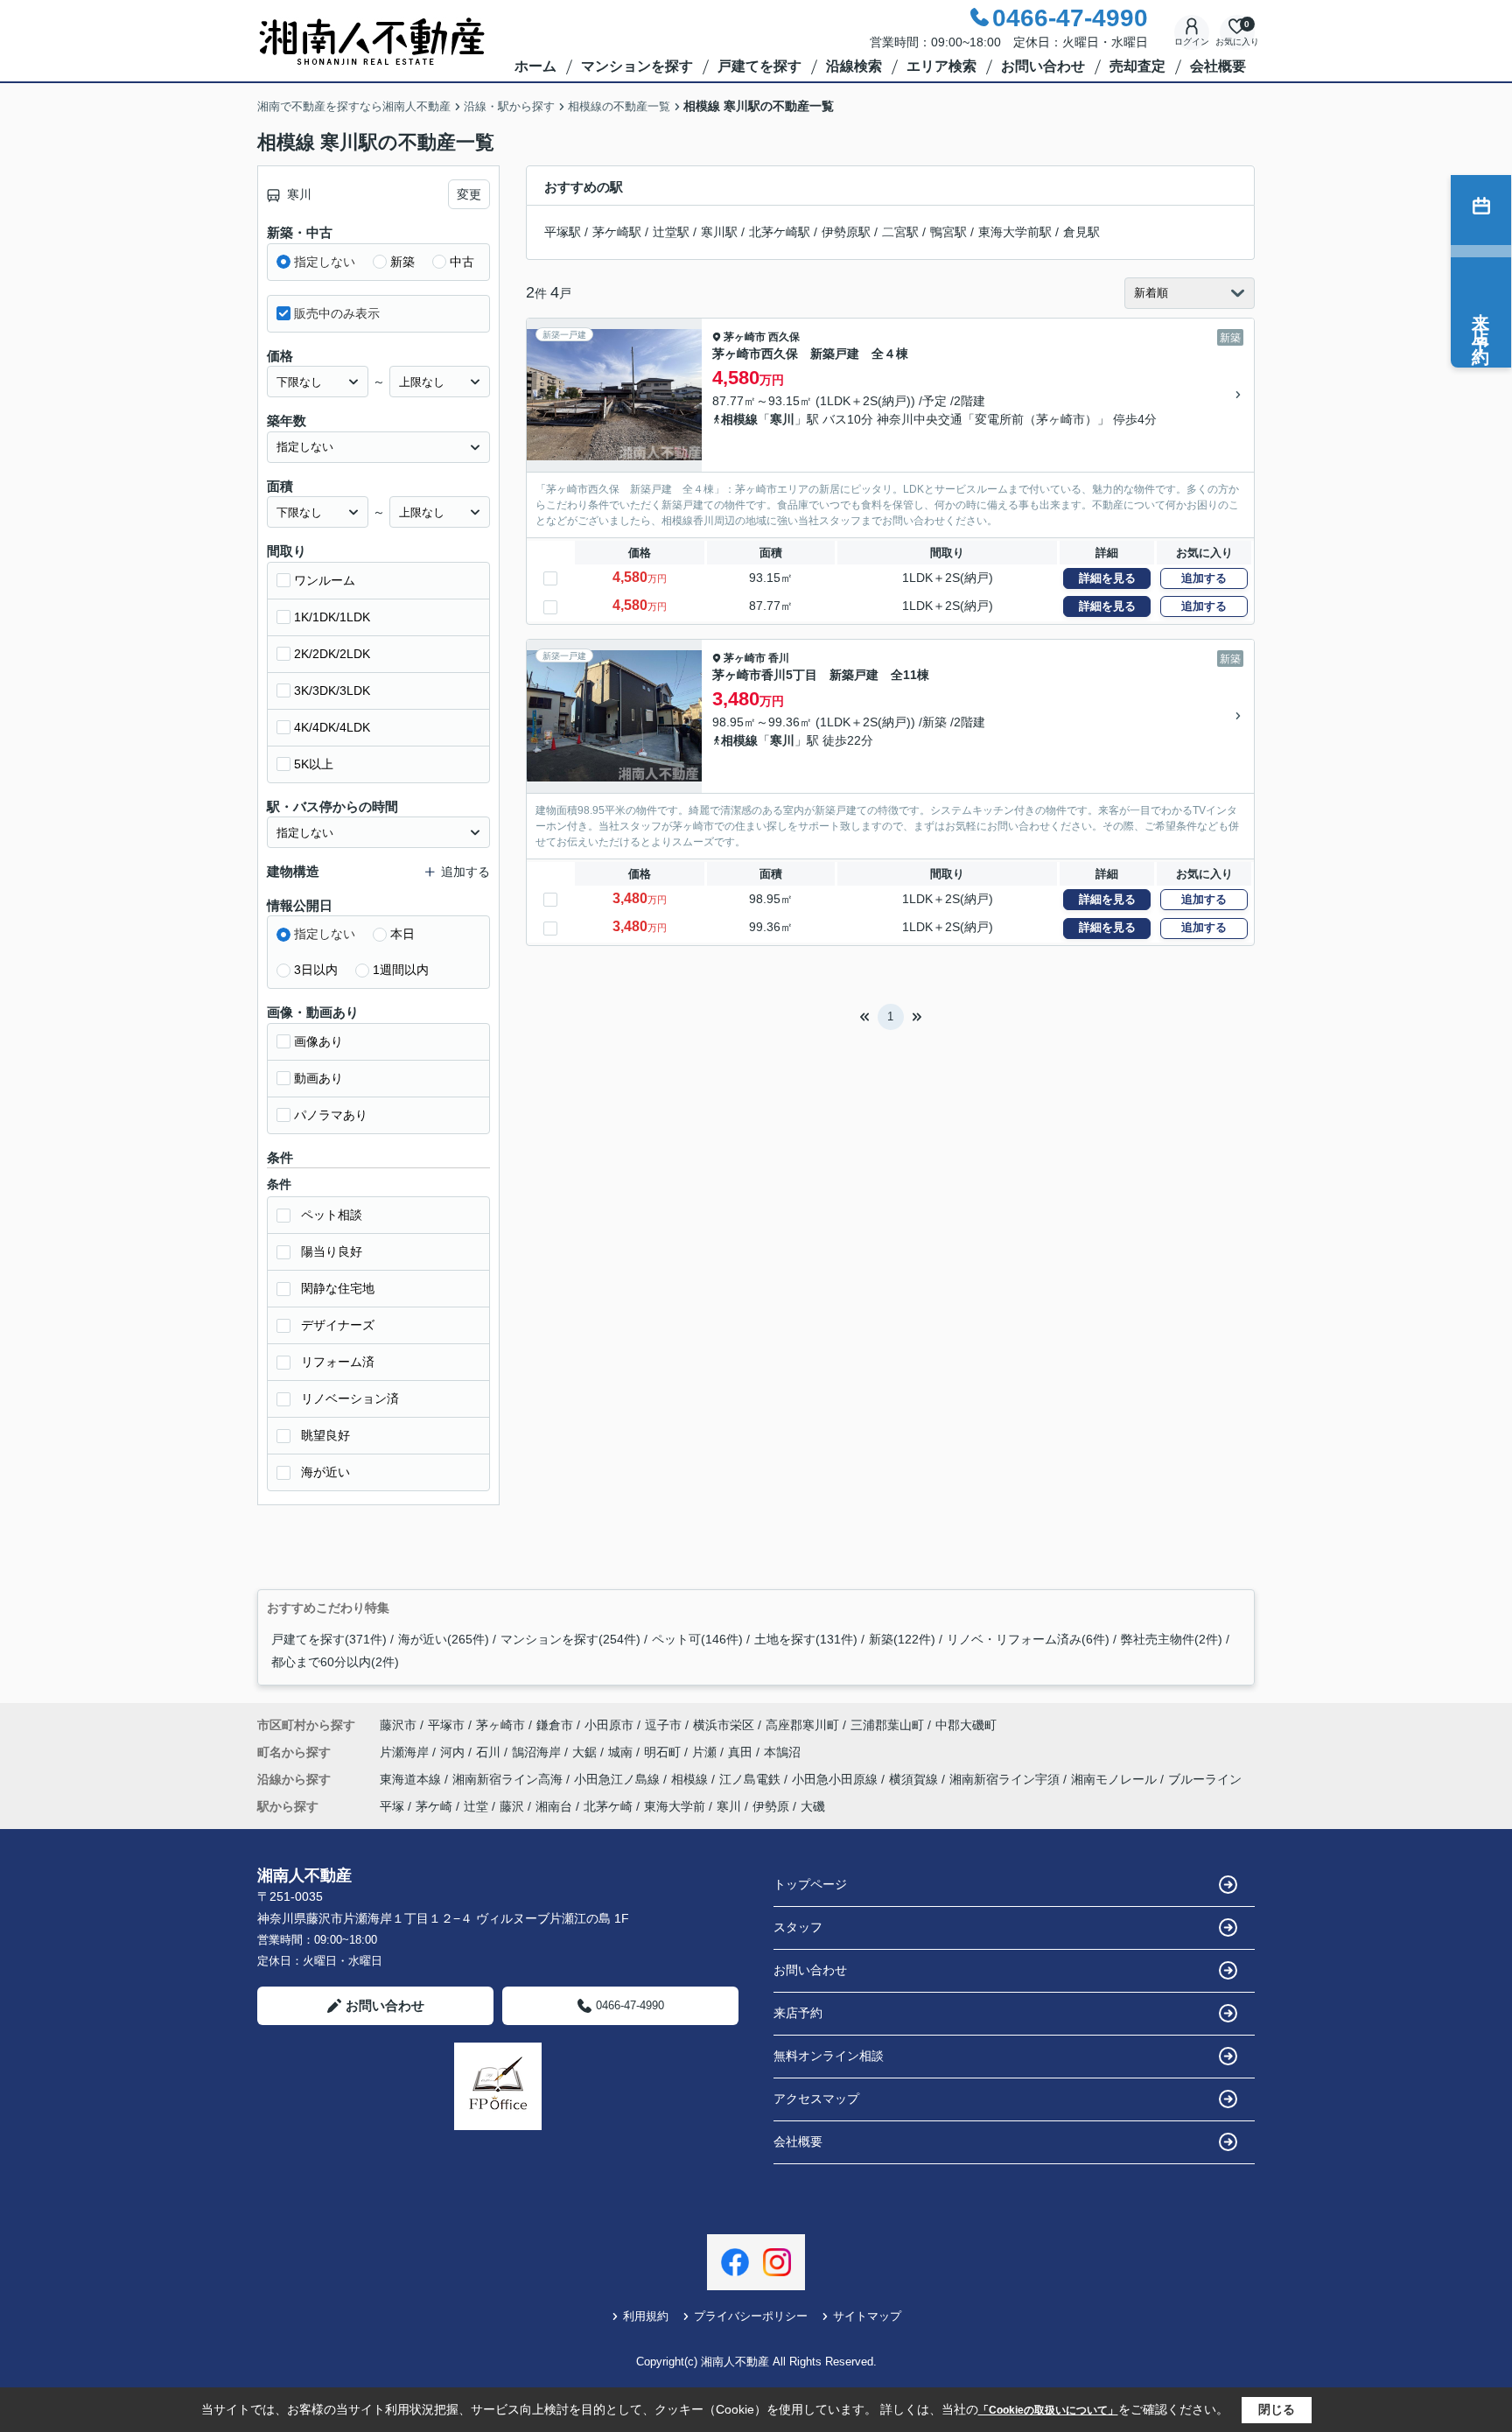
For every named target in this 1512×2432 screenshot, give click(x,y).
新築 (402, 262)
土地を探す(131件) (806, 1639)
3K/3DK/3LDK (332, 690)
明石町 (664, 1752)
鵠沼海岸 (538, 1752)
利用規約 (646, 2316)
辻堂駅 (671, 232)
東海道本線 (412, 1779)
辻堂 (476, 1806)
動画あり (318, 1078)
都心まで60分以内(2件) (335, 1662)
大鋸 (586, 1752)
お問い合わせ (1043, 66)
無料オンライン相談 (829, 2056)
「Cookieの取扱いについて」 (1048, 2410)
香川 (779, 658)
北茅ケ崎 (608, 1806)
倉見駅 (1081, 232)
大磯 (813, 1806)
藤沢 (512, 1806)
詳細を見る (1107, 578)
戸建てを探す (759, 66)
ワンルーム (325, 580)
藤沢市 (398, 1725)
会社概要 (1218, 66)
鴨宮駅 (948, 232)
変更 (469, 194)
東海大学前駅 (1015, 232)
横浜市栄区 (724, 1725)
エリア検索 (941, 66)
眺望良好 (325, 1435)
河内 (454, 1752)
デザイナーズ (338, 1325)
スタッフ (798, 1927)
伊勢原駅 (846, 232)
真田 (742, 1752)
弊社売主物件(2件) (1172, 1639)
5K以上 (314, 764)
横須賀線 (915, 1779)
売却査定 (1137, 66)
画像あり (318, 1041)
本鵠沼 (782, 1752)
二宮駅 (900, 232)
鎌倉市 (555, 1725)
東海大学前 (675, 1806)
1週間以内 (401, 970)
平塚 (392, 1806)
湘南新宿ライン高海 (509, 1779)
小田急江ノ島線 (619, 1779)
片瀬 (706, 1752)
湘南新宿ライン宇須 (1006, 1779)
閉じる (1277, 2409)
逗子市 (663, 1725)
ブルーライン (1205, 1779)
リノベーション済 (350, 1398)
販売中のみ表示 (337, 313)
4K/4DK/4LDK (332, 727)
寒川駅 (719, 232)
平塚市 (446, 1725)
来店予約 (798, 2013)
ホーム (535, 66)
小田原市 (609, 1725)
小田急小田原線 (836, 1779)
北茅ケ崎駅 (780, 232)
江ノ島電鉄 (752, 1779)
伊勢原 (771, 1806)
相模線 (739, 419)
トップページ (810, 1884)
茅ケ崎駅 (617, 232)
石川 (490, 1752)
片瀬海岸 (406, 1752)
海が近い (325, 1472)
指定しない (325, 262)
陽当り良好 (332, 1251)
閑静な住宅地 (338, 1288)
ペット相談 (332, 1215)
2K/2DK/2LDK (332, 654)
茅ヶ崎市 (745, 337)
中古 (462, 262)
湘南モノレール (1116, 1779)
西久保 (784, 337)
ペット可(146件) (697, 1639)
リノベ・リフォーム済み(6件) (1028, 1639)
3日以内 (316, 970)
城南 (622, 1752)
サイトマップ (867, 2316)
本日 (402, 934)
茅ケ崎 (434, 1806)
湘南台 (554, 1806)
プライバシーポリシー (751, 2316)
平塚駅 (563, 232)
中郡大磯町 (966, 1725)
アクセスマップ (816, 2099)
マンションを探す (637, 66)
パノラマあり (331, 1115)
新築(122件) (902, 1639)
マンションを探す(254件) (570, 1639)
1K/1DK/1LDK (332, 617)
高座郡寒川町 (802, 1725)
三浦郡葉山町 (887, 1725)
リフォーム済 (338, 1362)
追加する (1204, 578)
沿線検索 (854, 66)
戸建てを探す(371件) (329, 1639)
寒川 (782, 419)
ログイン (1192, 42)
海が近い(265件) (444, 1639)
